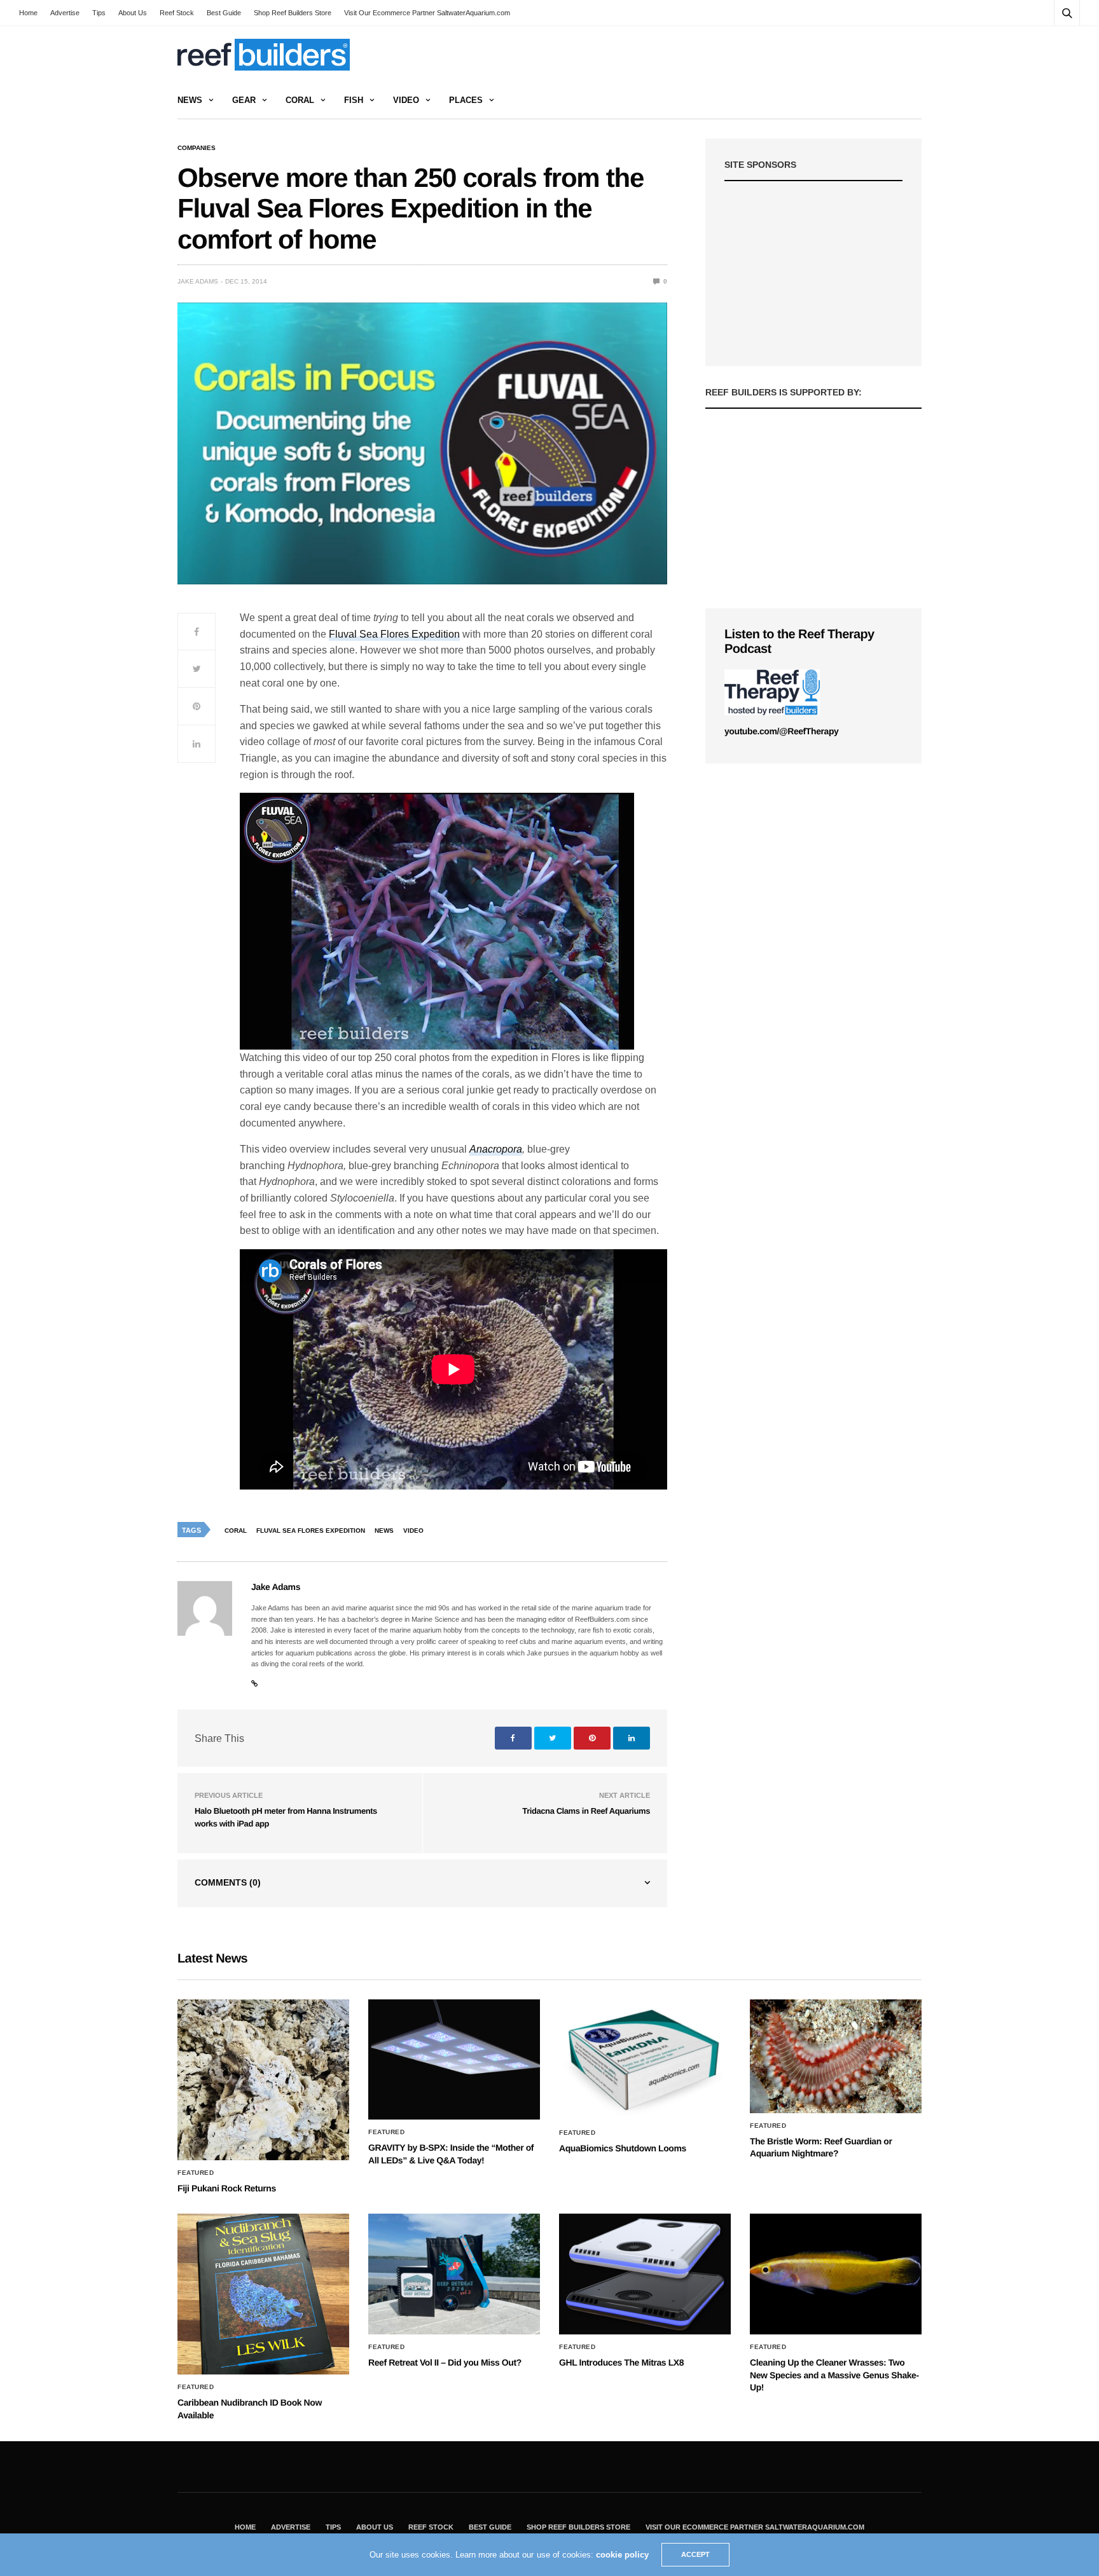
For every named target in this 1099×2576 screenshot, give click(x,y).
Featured (196, 2173)
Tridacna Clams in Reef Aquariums (586, 1811)
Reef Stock (177, 13)
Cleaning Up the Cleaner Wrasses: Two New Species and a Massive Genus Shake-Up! (834, 2375)
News (190, 100)
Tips (99, 13)
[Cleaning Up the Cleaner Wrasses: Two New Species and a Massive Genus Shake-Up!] (836, 2274)
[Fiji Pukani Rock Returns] (263, 2080)
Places (466, 100)
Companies (197, 148)
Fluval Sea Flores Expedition (394, 634)
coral (236, 1531)
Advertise (65, 13)
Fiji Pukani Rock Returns (227, 2188)
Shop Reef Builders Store (293, 13)
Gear (244, 100)
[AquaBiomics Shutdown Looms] (645, 2060)
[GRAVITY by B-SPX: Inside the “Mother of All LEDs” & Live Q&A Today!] (454, 2060)
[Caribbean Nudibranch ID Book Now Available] (263, 2294)
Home (28, 13)
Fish (354, 100)
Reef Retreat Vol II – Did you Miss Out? (445, 2362)
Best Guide (224, 13)
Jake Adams (198, 281)
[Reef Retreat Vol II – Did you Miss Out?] (454, 2274)
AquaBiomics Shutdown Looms (623, 2148)
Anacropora (496, 1149)
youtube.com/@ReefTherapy (781, 731)
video (413, 1531)
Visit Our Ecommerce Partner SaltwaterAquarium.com (427, 13)
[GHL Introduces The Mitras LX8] (645, 2274)
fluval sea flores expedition (311, 1531)
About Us (133, 13)
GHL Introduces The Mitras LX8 (621, 2362)
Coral (300, 100)
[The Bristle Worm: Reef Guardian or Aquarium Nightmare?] (836, 2056)
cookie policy (622, 2555)
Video (406, 100)
